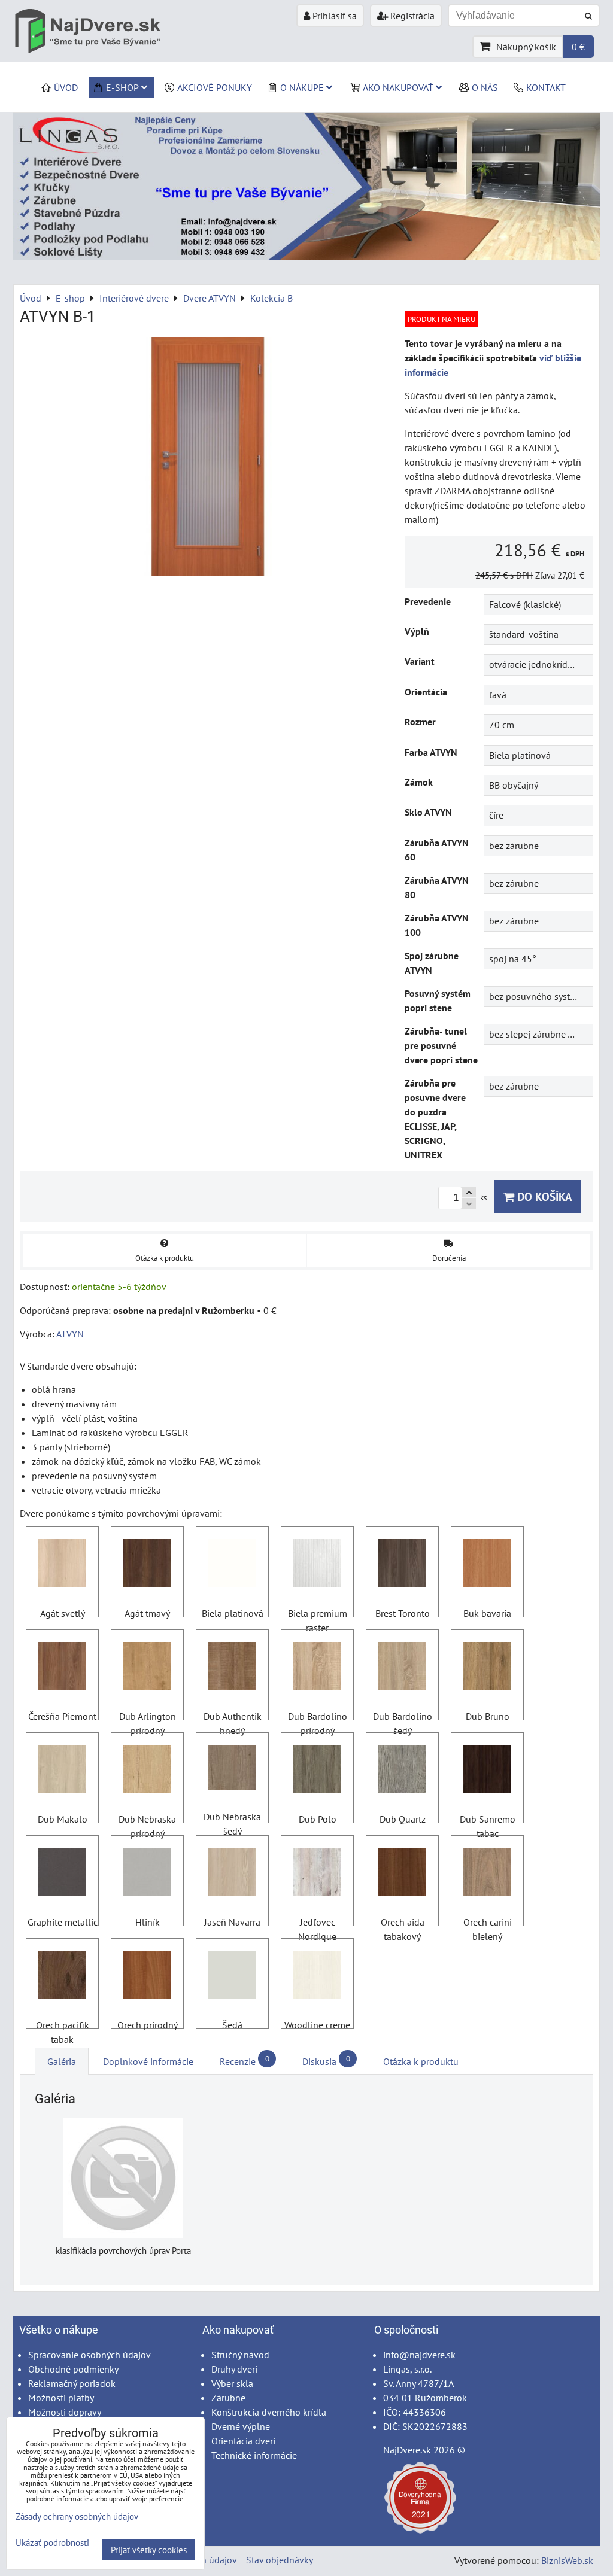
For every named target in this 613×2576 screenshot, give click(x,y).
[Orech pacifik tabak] (62, 1976)
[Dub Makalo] (62, 1771)
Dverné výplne (241, 2426)
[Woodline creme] (317, 1976)
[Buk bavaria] (487, 1565)
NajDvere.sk (407, 2450)
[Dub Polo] (317, 1771)
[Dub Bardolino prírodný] (317, 1668)
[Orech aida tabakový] (402, 1874)
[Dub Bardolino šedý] (402, 1668)
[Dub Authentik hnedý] (232, 1668)
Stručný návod (240, 2355)
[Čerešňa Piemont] (62, 1668)
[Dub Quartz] (402, 1771)
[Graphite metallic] (62, 1874)
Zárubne (228, 2398)
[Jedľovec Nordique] (317, 1874)
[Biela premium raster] (317, 1565)
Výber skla (232, 2383)
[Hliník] (147, 1874)
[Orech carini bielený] (487, 1874)
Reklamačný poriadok (72, 2383)
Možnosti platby (61, 2398)
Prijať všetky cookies (149, 2550)
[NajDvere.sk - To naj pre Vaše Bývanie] (306, 256)
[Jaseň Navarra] (232, 1874)
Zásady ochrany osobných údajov (77, 2516)
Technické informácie (254, 2455)
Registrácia (411, 16)
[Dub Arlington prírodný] (147, 1668)
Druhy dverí (234, 2369)
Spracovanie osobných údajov (89, 2355)
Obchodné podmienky (73, 2369)
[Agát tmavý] (147, 1565)
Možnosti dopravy (65, 2412)
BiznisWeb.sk (567, 2560)
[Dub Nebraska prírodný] (147, 1771)
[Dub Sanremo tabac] (487, 1771)
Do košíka (543, 1196)
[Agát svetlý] (62, 1565)
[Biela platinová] (232, 1565)
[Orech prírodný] (147, 1976)
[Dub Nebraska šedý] (232, 1769)
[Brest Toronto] (402, 1565)
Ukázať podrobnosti (52, 2543)
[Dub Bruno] (487, 1668)
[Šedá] (232, 1976)
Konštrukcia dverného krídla (269, 2412)
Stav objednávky (280, 2560)
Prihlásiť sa (333, 16)
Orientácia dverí (243, 2441)
